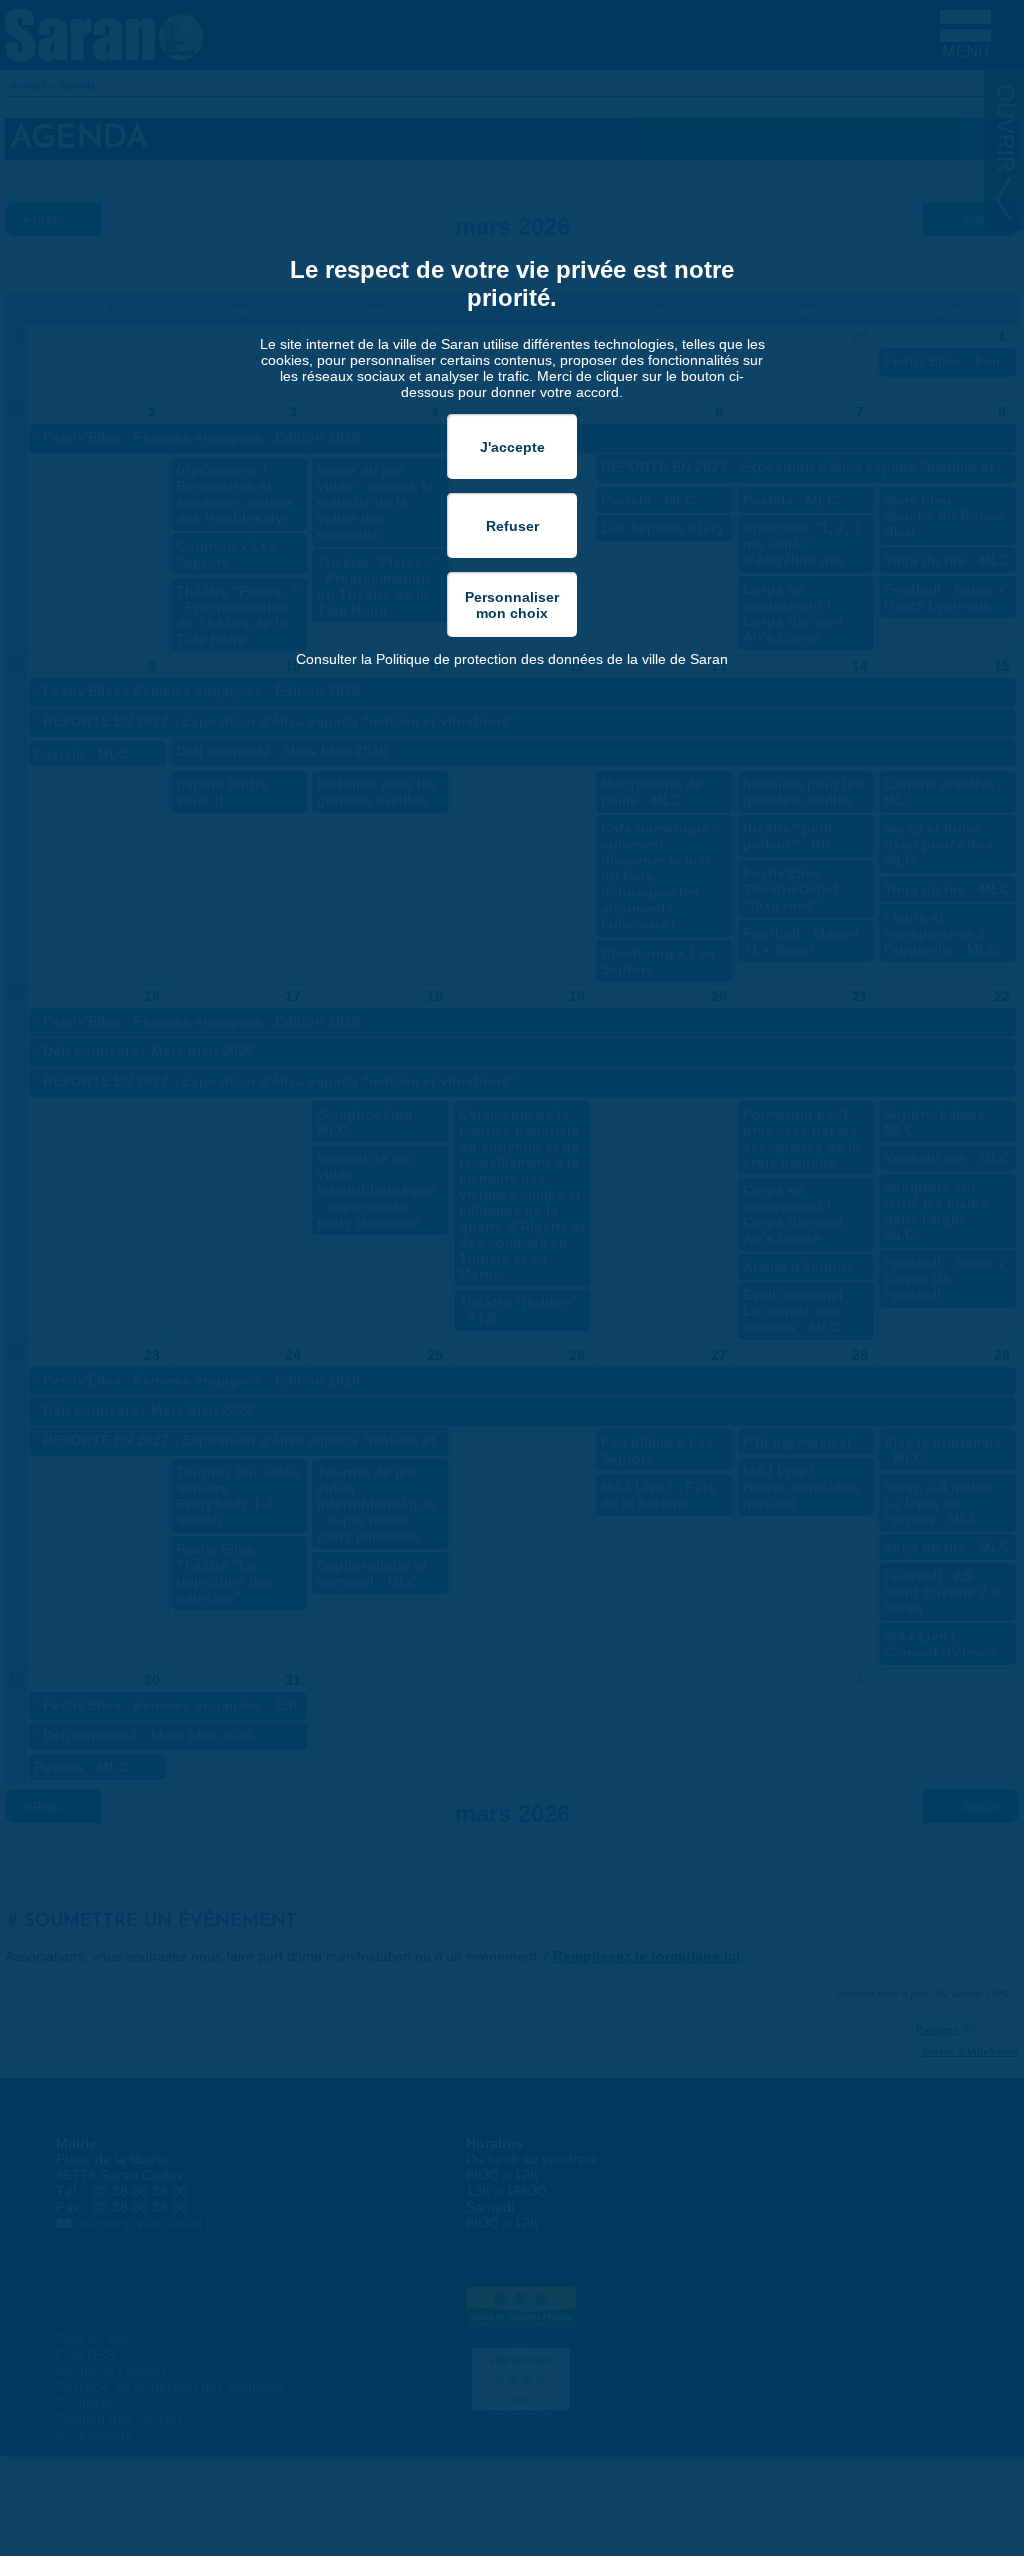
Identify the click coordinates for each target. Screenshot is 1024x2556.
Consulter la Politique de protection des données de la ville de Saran (512, 659)
